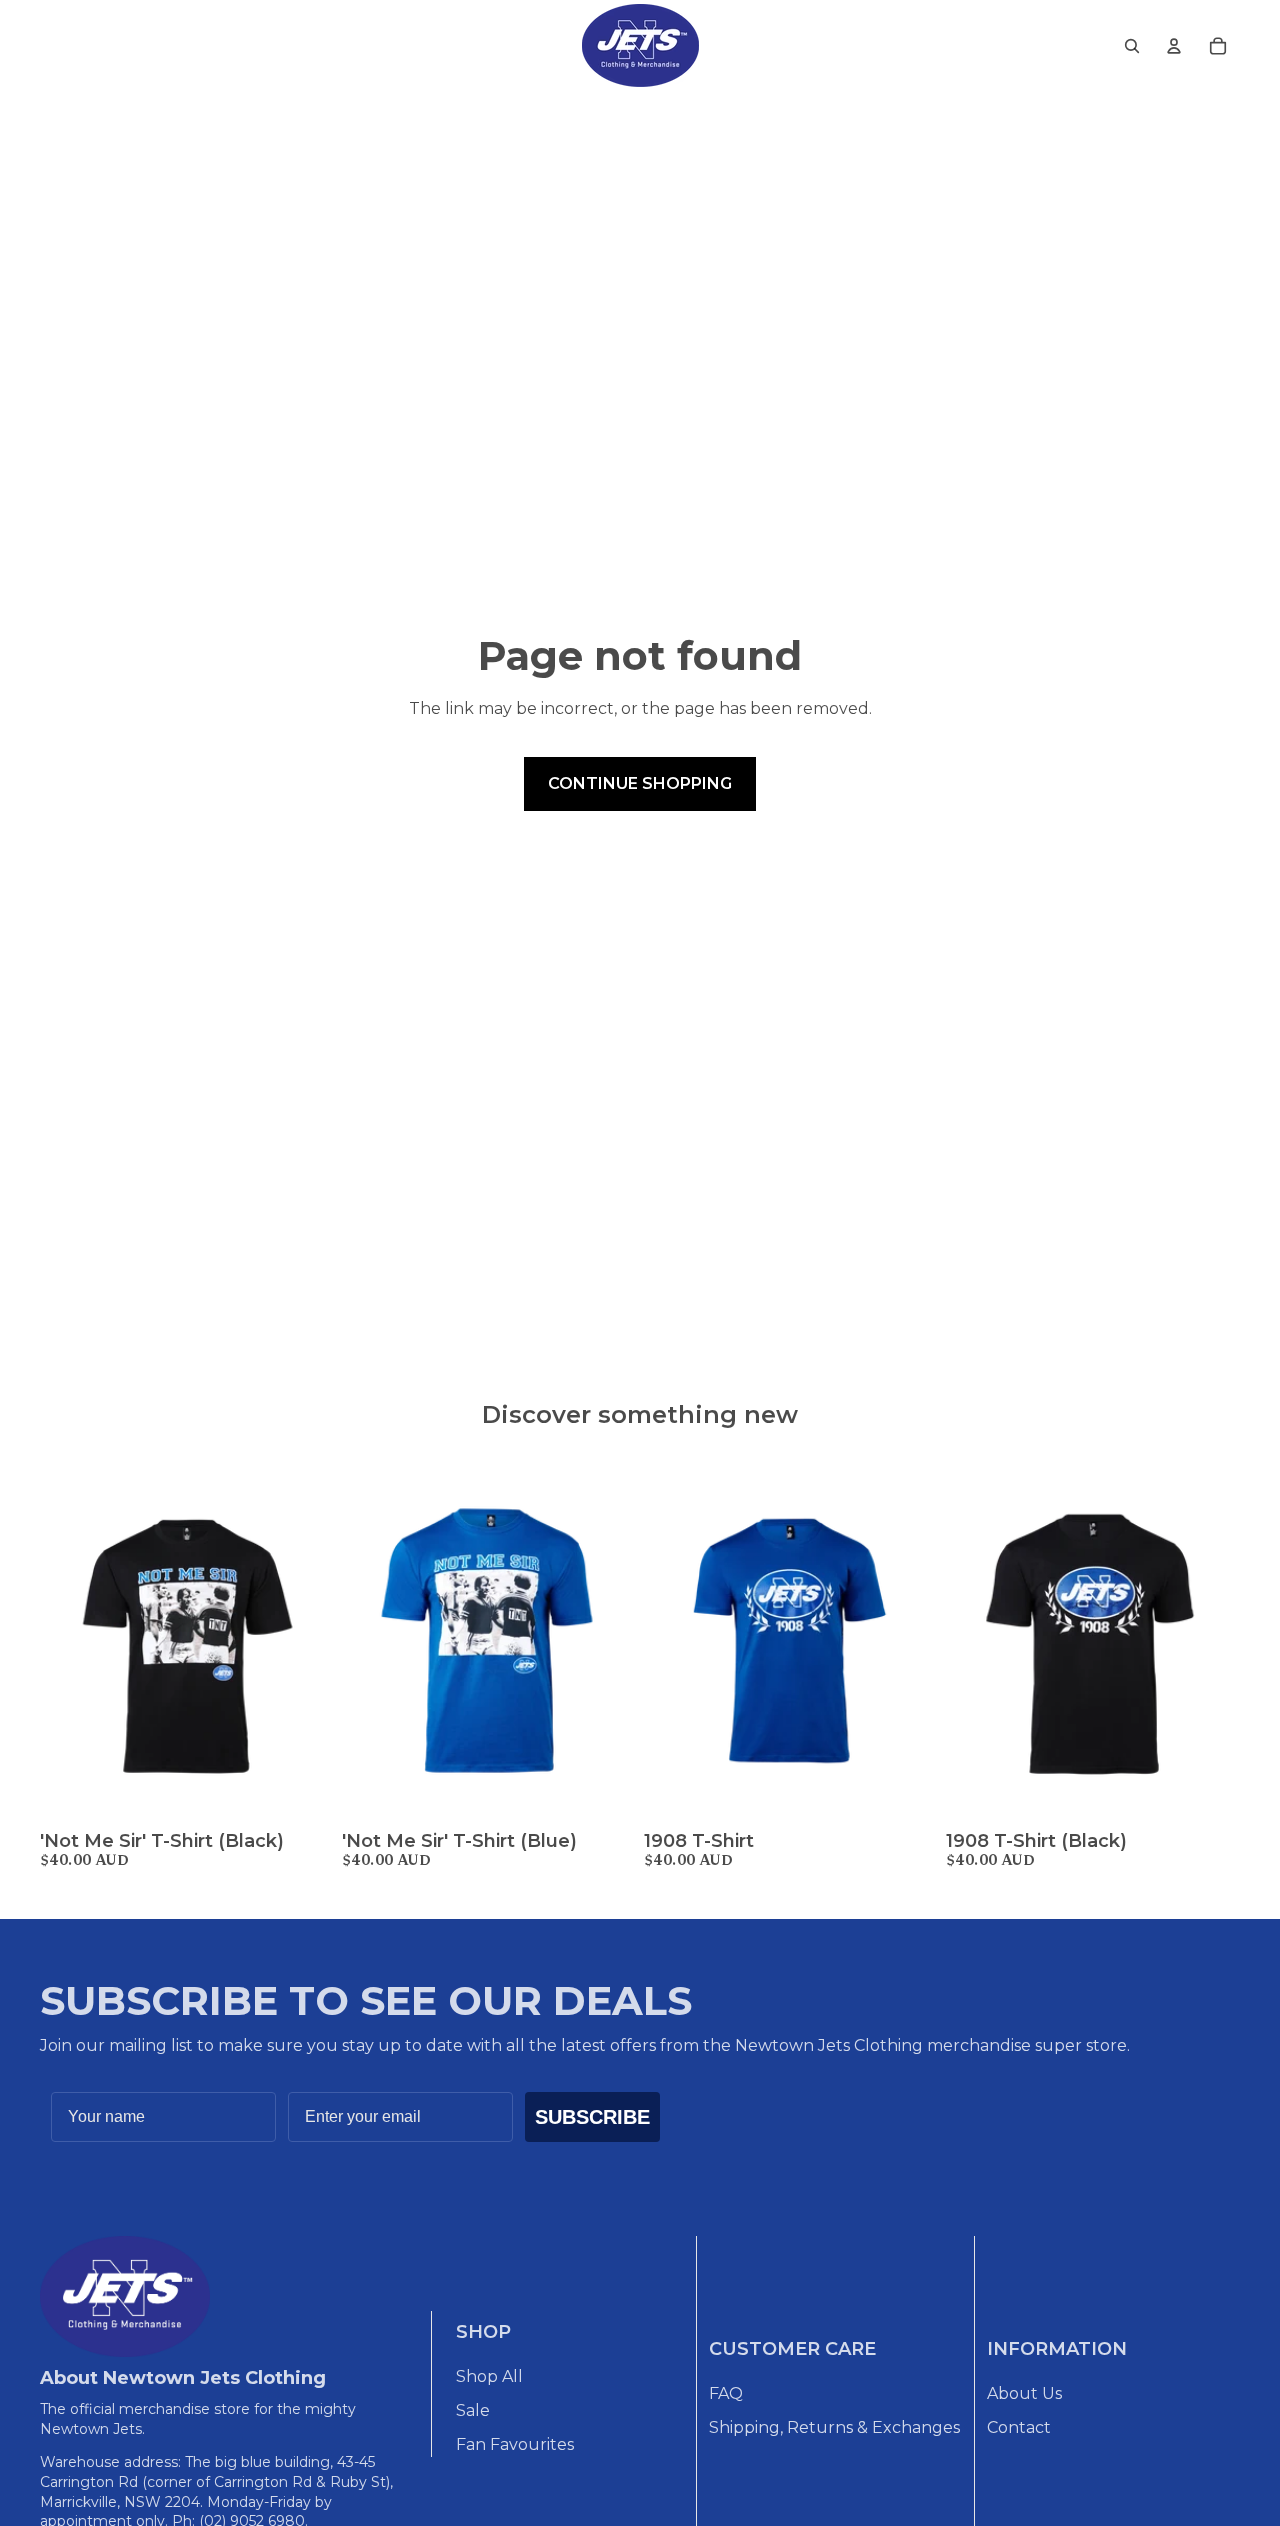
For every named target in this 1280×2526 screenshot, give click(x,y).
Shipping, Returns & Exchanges (834, 2427)
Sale (473, 2410)
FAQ (726, 2393)
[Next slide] (304, 1640)
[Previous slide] (70, 1640)
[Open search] (1132, 46)
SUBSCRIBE (592, 2117)
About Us (1024, 2393)
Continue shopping (640, 783)
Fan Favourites (515, 2444)
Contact (1019, 2427)
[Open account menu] (1174, 46)
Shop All (489, 2376)
